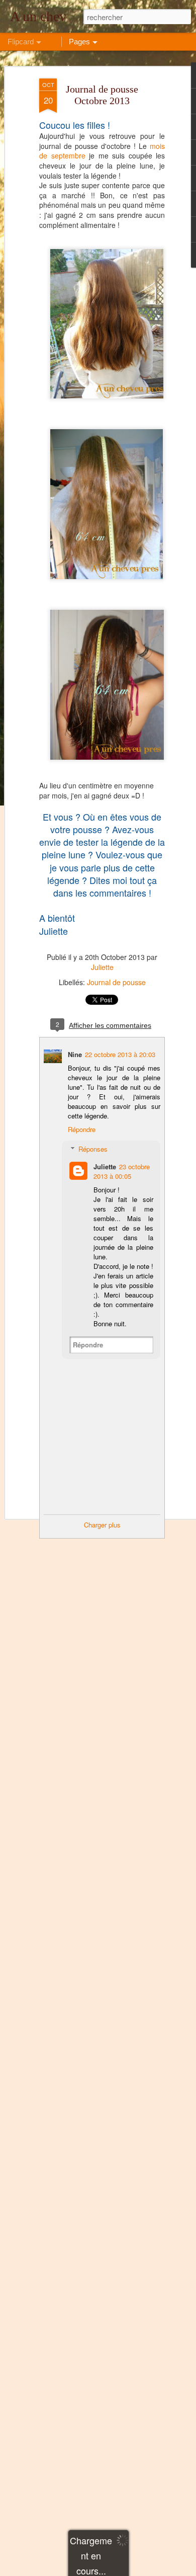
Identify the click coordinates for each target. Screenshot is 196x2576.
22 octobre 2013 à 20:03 (120, 1054)
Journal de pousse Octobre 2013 (102, 95)
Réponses (93, 1149)
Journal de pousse (116, 982)
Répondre (82, 1129)
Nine (75, 1054)
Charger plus (102, 1525)
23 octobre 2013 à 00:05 (122, 1171)
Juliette (102, 967)
